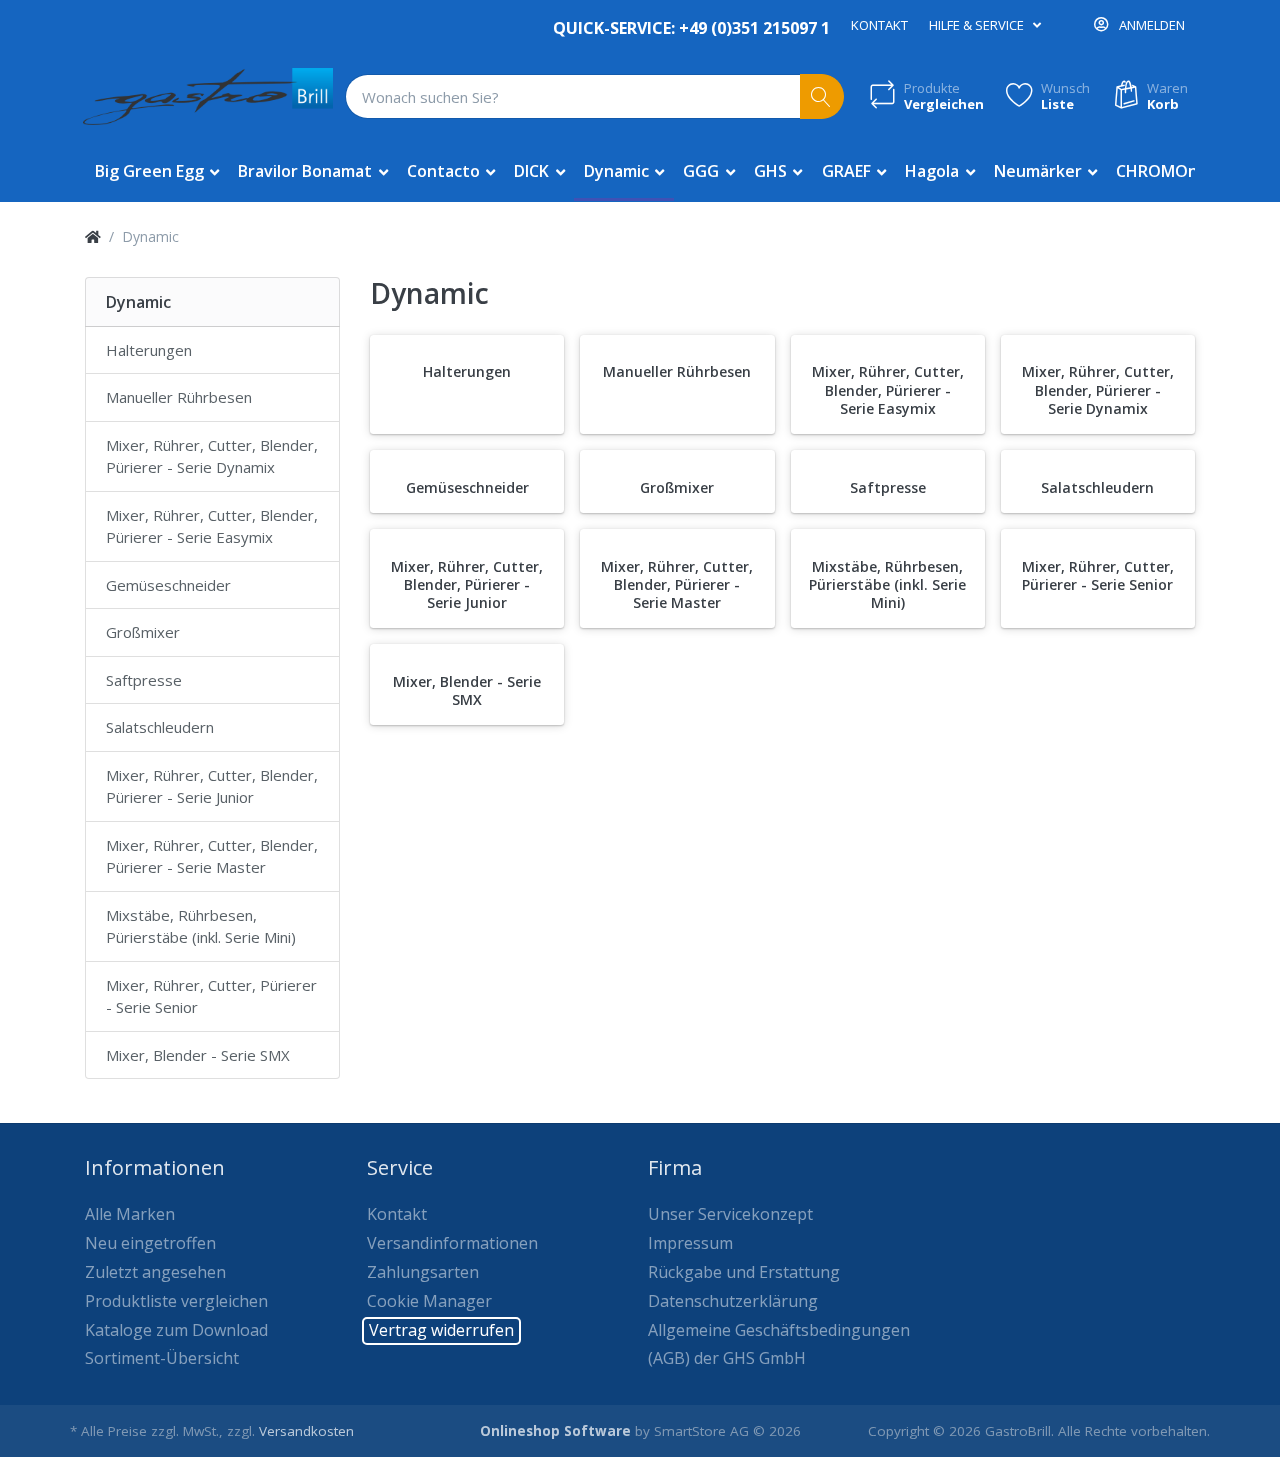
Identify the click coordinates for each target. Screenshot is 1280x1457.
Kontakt (879, 25)
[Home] (93, 236)
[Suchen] (822, 96)
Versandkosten (306, 1431)
